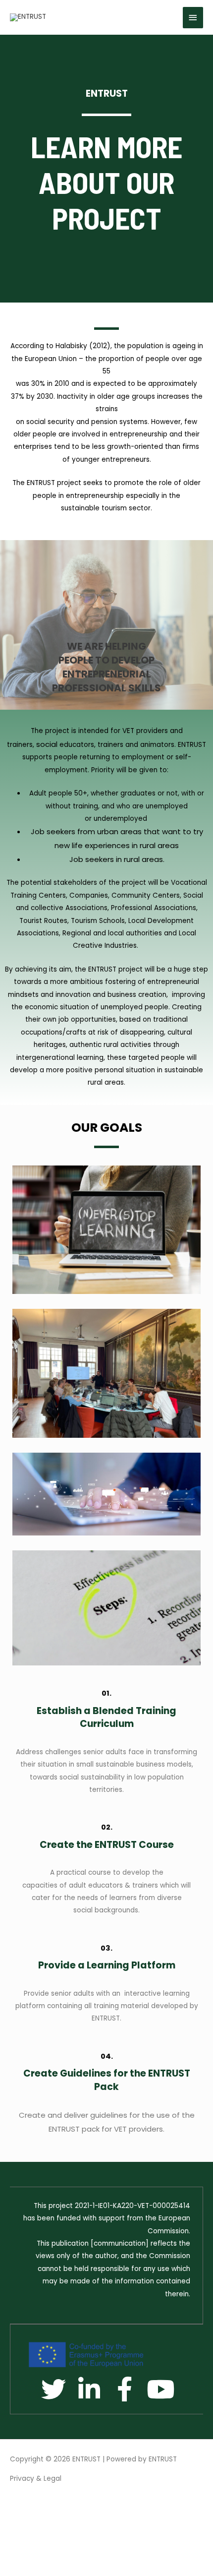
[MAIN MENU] (193, 18)
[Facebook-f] (125, 2389)
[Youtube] (160, 2389)
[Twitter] (53, 2389)
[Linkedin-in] (89, 2389)
